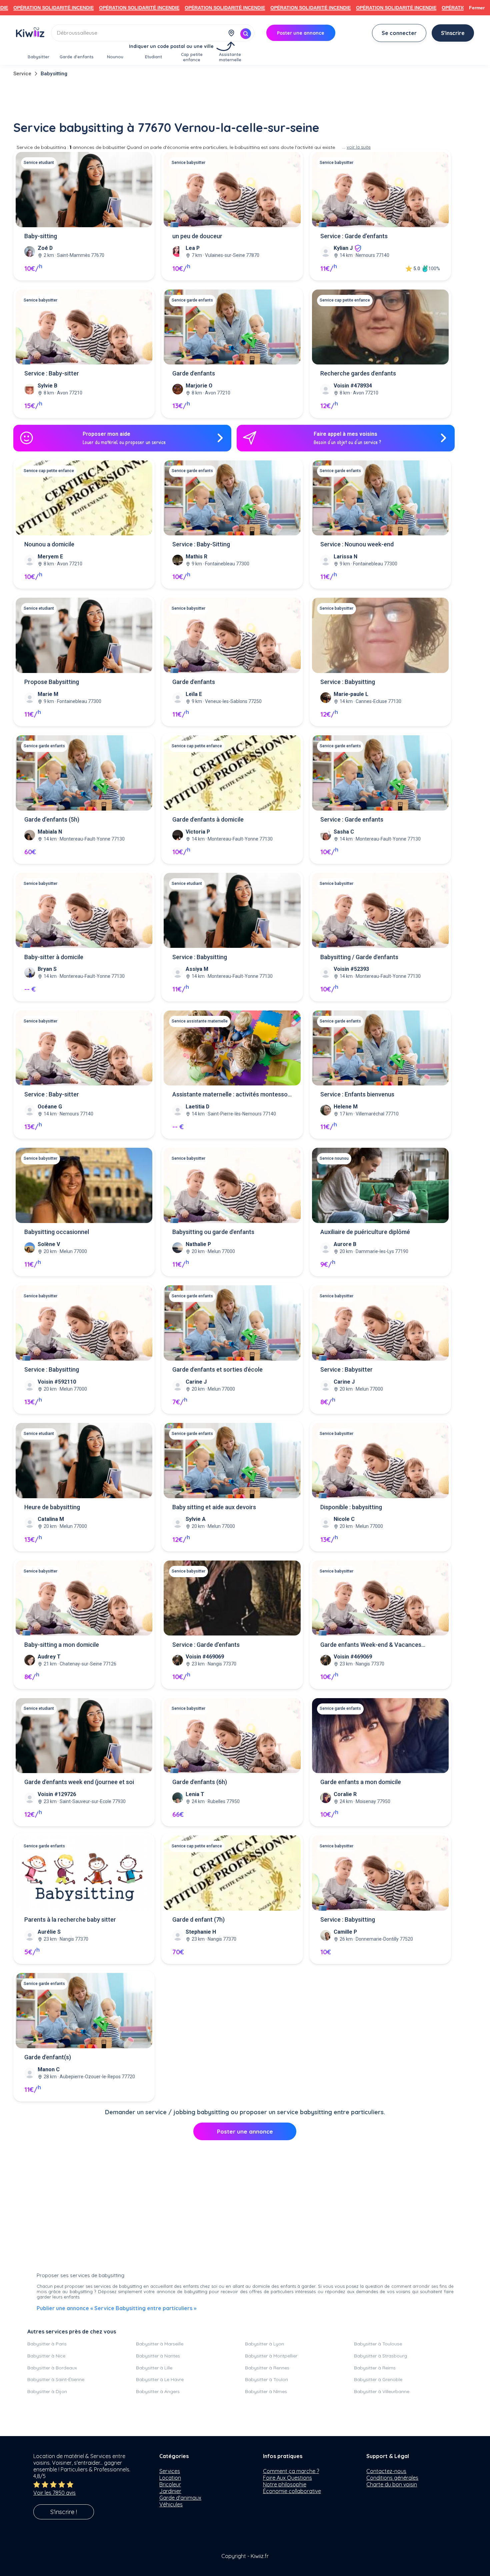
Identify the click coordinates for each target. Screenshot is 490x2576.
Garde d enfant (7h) (198, 1920)
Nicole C (344, 1519)
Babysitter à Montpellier (271, 2356)
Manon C (49, 2069)
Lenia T (195, 1794)
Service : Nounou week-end (357, 544)
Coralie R (345, 1794)
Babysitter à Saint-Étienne (56, 2379)
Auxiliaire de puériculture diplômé (365, 1232)
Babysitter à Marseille (160, 2344)
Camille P (345, 1932)
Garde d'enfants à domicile (208, 819)
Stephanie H (201, 1932)
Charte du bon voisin (392, 2484)
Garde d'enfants (194, 373)
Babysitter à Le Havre (160, 2379)
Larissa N (345, 557)
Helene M (346, 1107)
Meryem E (50, 557)
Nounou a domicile (49, 544)
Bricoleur (170, 2484)
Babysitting (54, 74)
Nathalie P (198, 1244)
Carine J (196, 1382)
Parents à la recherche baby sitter (70, 1920)
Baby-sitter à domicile (54, 957)
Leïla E (194, 694)
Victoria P (198, 832)
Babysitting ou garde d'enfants (213, 1232)
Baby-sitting (41, 236)
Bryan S (47, 969)
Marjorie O (199, 386)
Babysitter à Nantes (158, 2356)
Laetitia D (197, 1107)
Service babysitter (188, 163)
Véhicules (171, 2504)
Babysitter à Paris (47, 2344)
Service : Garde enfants (352, 819)
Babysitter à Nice (46, 2356)
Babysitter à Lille (154, 2368)
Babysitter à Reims (375, 2368)
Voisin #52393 (351, 969)
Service (22, 74)
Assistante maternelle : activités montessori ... (232, 1095)
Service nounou (334, 1158)
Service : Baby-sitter (52, 373)
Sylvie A (196, 1519)
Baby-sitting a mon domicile (62, 1645)
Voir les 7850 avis (54, 2493)
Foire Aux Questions (287, 2478)
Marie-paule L (351, 694)
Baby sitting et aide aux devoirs (214, 1507)
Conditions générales (392, 2478)
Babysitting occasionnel (57, 1232)
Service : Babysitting (348, 682)
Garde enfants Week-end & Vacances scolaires (371, 1645)
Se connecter (399, 33)
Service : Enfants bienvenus (357, 1094)
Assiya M (197, 969)
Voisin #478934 (353, 386)
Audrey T (49, 1657)
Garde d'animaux (180, 2498)
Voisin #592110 (57, 1382)
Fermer (477, 8)
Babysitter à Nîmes (266, 2391)
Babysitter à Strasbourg (380, 2356)
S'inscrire (453, 33)
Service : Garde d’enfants (354, 236)
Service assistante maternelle (200, 1021)
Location (170, 2478)
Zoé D (45, 248)
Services (170, 2471)
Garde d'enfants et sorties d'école (217, 1369)
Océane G (50, 1107)
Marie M (48, 694)
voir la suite (359, 147)
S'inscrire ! (64, 2512)
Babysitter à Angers (158, 2391)
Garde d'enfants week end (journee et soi (79, 1782)
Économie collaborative (292, 2491)
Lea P (193, 248)
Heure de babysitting (52, 1507)
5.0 (417, 269)
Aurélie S (49, 1932)
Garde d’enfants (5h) (52, 819)
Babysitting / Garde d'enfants (359, 957)
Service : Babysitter (346, 1369)
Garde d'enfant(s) (48, 2057)
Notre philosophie (285, 2484)
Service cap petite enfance (345, 300)
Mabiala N (50, 832)
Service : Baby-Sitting (201, 544)
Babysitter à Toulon (266, 2379)
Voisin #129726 (57, 1794)
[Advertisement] (245, 99)
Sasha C (344, 832)
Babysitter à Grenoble (378, 2379)
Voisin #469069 (205, 1657)
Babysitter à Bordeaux (52, 2368)
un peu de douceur (197, 236)
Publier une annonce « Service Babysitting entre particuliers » (116, 2308)
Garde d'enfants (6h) (200, 1782)
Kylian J (343, 248)
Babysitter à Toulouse (378, 2344)
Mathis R (196, 557)
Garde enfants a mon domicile (361, 1782)
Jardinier (170, 2491)
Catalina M (51, 1519)
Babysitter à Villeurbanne (382, 2391)
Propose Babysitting (52, 682)
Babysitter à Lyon (264, 2344)
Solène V (49, 1244)
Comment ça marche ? (291, 2471)
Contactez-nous (386, 2471)
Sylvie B (47, 386)
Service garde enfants (192, 300)
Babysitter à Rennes (267, 2368)
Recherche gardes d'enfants (358, 373)
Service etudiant (39, 163)
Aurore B (345, 1244)
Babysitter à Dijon (47, 2391)
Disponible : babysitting (351, 1507)
